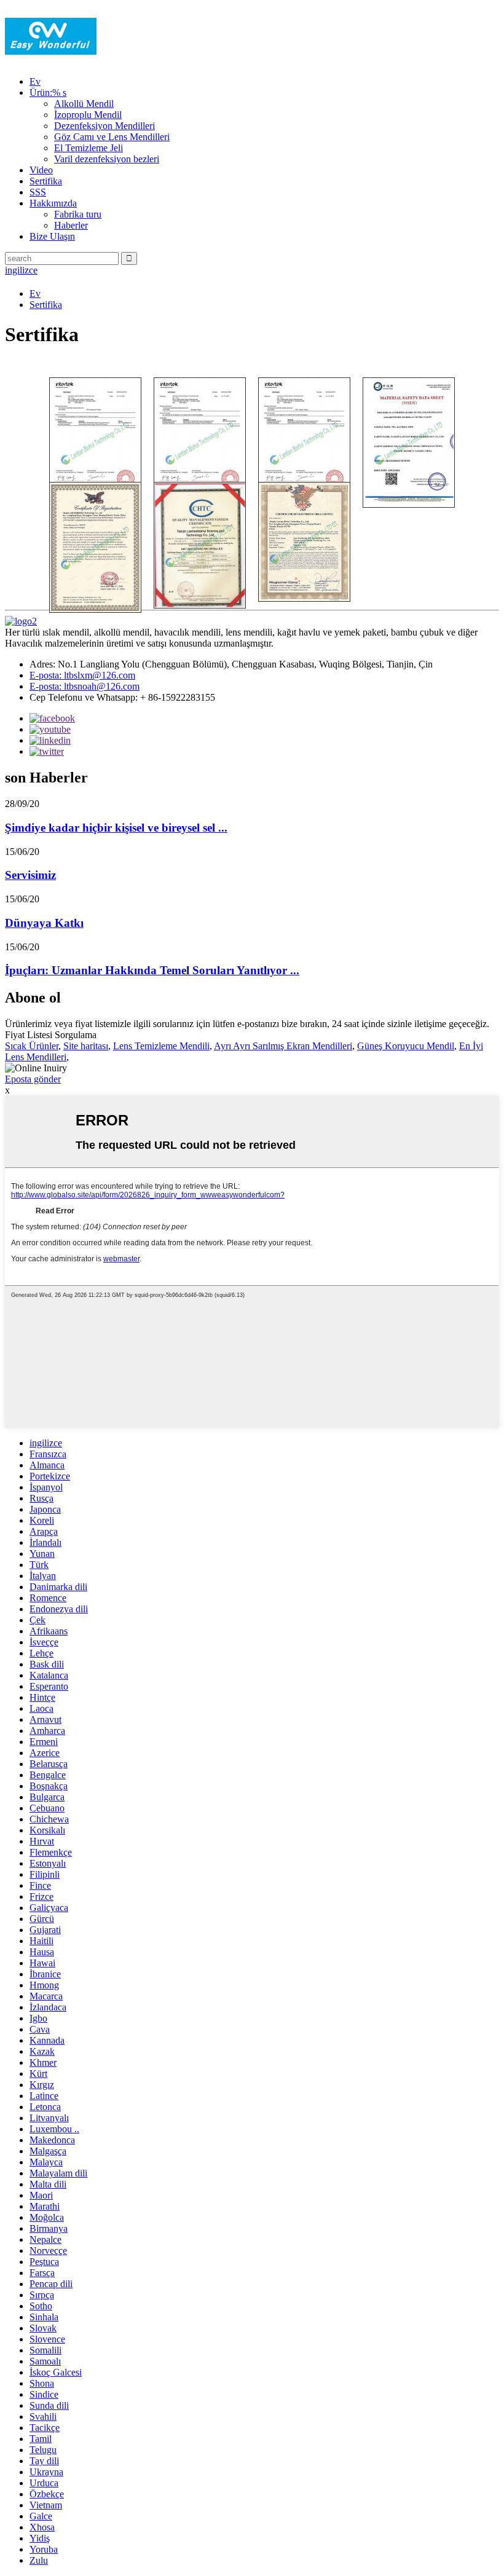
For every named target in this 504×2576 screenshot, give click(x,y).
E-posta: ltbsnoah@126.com (85, 686)
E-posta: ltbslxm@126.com (82, 675)
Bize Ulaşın (52, 236)
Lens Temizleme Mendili (161, 1046)
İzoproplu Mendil (88, 115)
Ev (35, 81)
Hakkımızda (53, 203)
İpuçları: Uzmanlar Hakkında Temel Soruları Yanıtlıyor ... (152, 970)
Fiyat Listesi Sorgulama (51, 1035)
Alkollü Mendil (84, 104)
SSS (38, 192)
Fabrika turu (78, 214)
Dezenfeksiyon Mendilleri (104, 126)
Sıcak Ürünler (32, 1046)
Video (41, 170)
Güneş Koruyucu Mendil (406, 1046)
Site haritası (86, 1046)
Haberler (71, 225)
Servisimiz (30, 875)
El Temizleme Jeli (89, 148)
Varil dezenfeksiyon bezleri (107, 159)
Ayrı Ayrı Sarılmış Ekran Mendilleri (283, 1046)
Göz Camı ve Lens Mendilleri (112, 137)
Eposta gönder (33, 1079)
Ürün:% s (48, 93)
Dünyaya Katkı (44, 923)
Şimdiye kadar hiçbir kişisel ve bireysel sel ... (116, 828)
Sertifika (46, 181)
